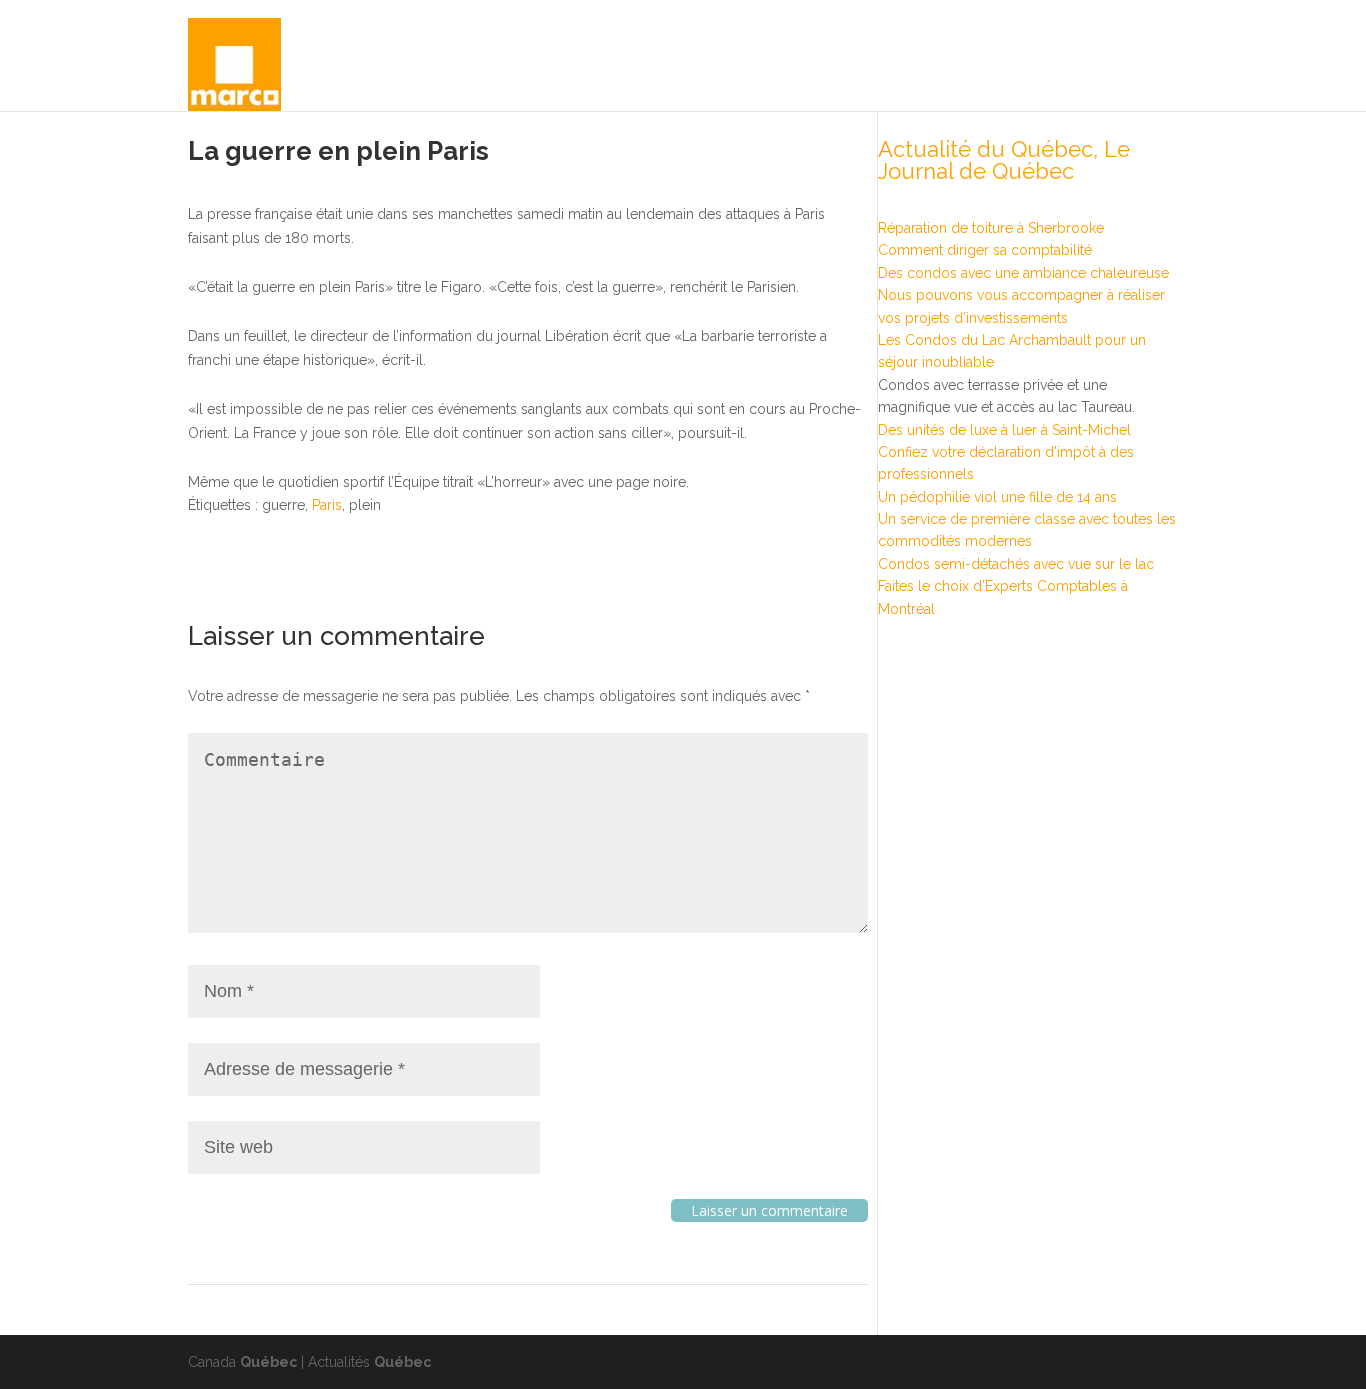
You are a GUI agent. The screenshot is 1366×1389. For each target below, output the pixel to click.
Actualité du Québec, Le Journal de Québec (1004, 160)
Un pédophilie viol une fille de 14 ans (997, 497)
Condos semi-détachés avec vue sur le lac (1016, 564)
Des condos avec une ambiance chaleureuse (1023, 273)
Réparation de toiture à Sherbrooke (991, 228)
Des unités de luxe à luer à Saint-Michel (1004, 430)
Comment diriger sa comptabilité (985, 250)
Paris (327, 505)
